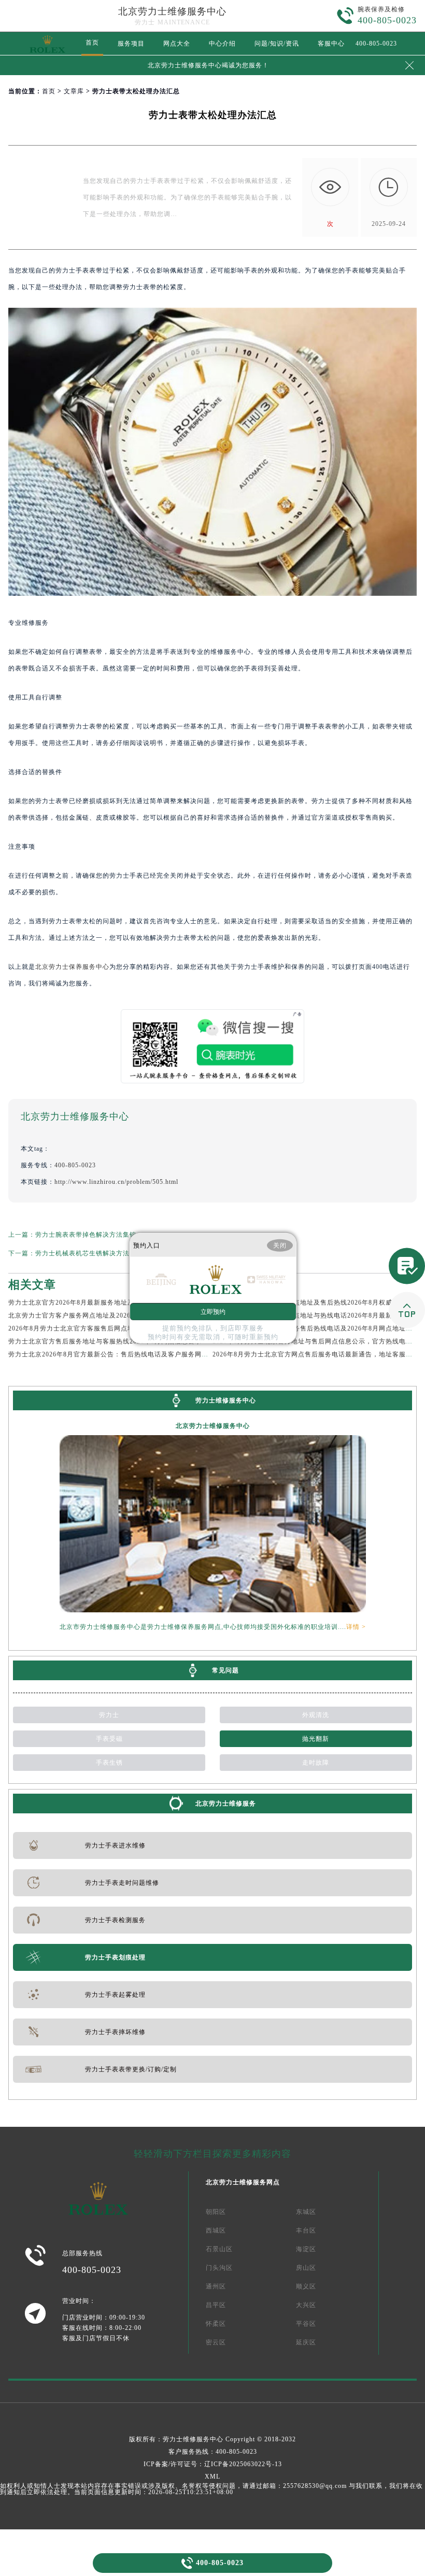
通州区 (216, 2286)
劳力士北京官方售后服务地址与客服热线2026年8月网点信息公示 (105, 1341)
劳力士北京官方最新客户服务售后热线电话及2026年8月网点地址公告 (316, 1328)
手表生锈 (109, 1763)
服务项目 (131, 44)
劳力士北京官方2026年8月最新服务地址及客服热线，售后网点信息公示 (115, 1303)
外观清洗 (316, 1715)
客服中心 (331, 44)
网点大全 (177, 44)
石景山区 (219, 2249)
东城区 (306, 2212)
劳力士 (109, 1715)
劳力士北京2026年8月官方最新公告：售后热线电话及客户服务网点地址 (115, 1354)
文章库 (74, 91)
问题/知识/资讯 (277, 44)
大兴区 (306, 2305)
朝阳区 (216, 2212)
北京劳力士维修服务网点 (243, 2182)
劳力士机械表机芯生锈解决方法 (82, 1253)
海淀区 (306, 2249)
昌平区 (216, 2305)
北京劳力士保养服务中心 (72, 967)
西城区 (216, 2230)
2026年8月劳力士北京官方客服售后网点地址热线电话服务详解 (102, 1328)
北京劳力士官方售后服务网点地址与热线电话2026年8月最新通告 (309, 1315)
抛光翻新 (316, 1739)
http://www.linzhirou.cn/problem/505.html (116, 1182)
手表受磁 (109, 1739)
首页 (92, 42)
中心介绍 (222, 44)
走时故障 (316, 1763)
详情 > (356, 1627)
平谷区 (306, 2324)
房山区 (306, 2268)
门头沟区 (219, 2268)
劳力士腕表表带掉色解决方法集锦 (86, 1235)
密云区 (216, 2342)
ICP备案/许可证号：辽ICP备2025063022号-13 (213, 2464)
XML (212, 2477)
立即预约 (213, 1311)
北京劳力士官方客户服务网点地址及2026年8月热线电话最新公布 (105, 1315)
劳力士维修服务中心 (193, 2439)
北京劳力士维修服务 (226, 1804)
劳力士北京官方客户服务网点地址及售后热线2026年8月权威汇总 (309, 1303)
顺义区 (306, 2286)
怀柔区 (216, 2324)
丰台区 (306, 2230)
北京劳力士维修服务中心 (172, 11)
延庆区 (306, 2342)
